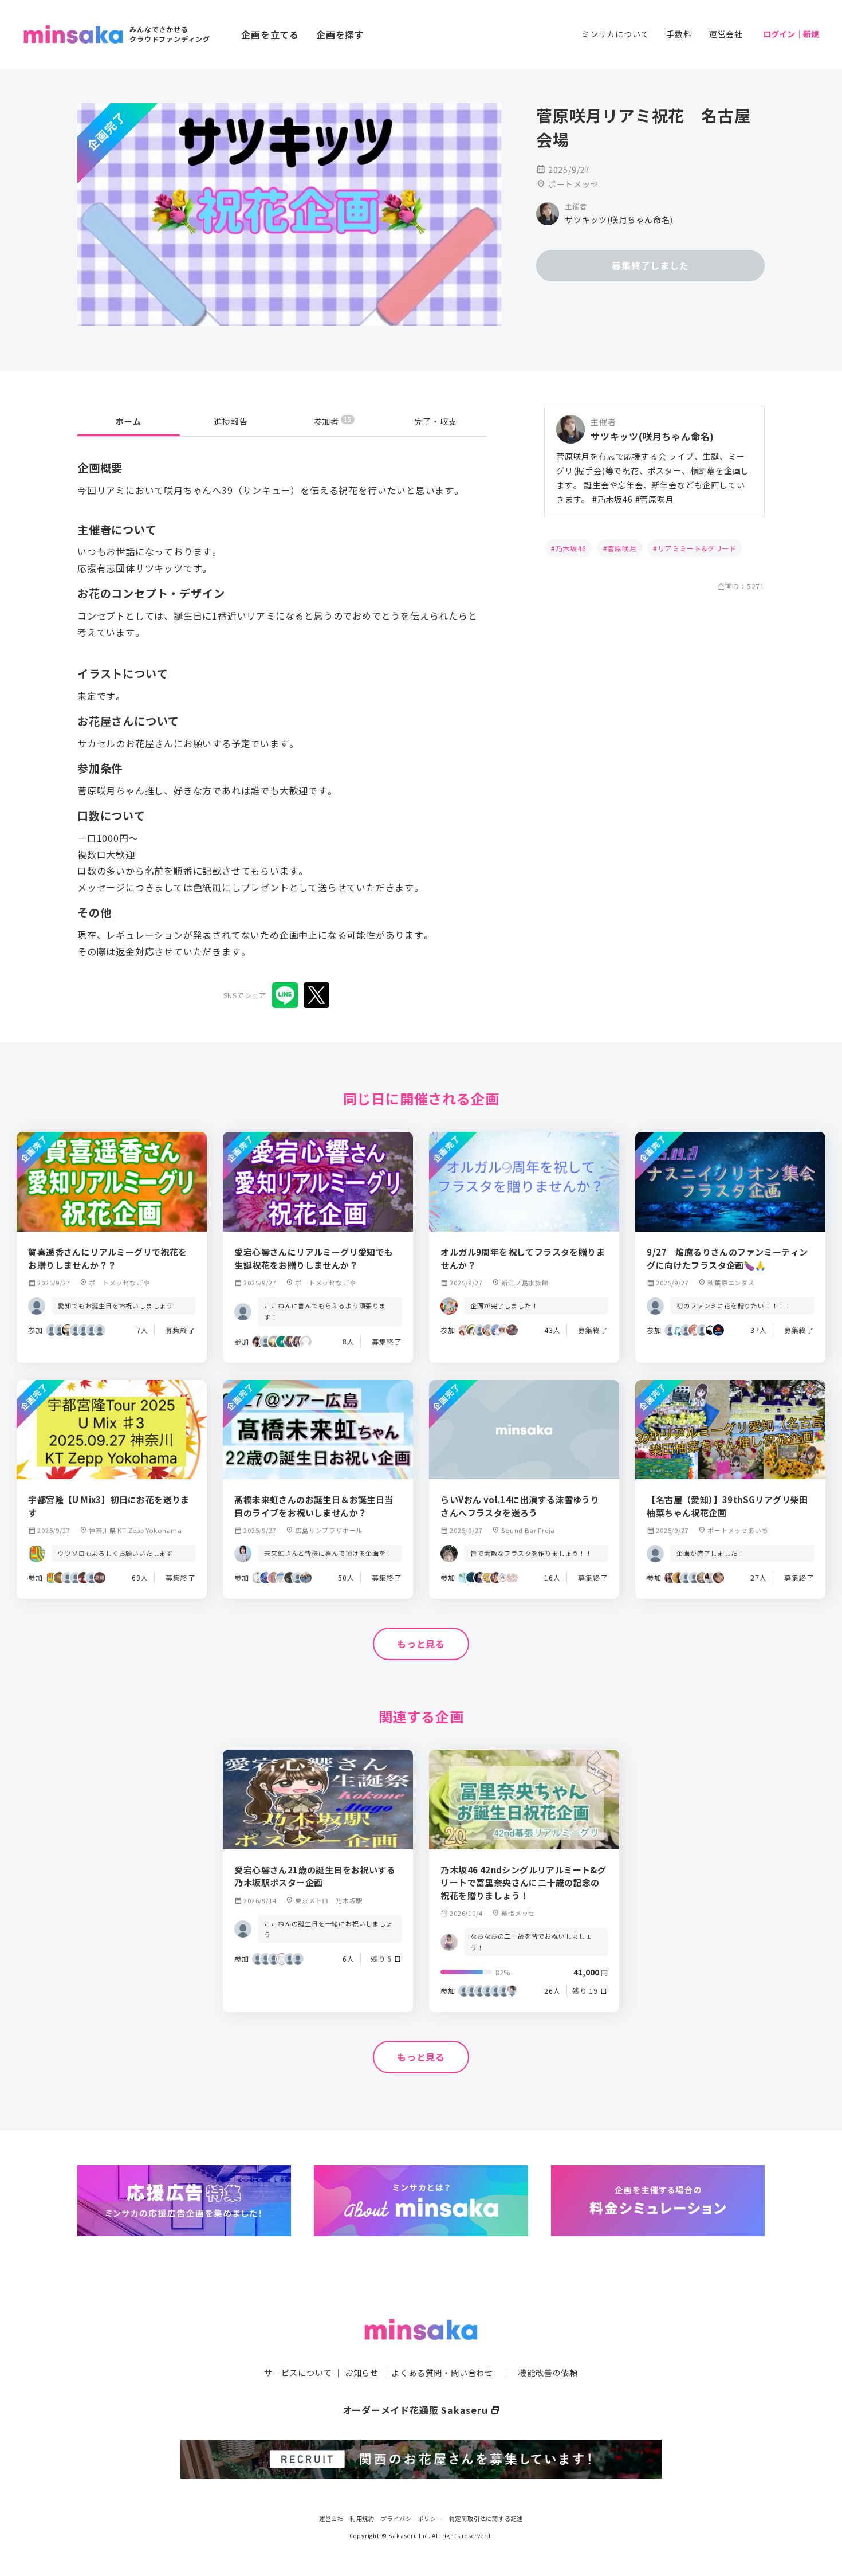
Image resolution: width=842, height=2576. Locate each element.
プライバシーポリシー (412, 2518)
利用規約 (362, 2518)
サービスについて (298, 2373)
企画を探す (340, 34)
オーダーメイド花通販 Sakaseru (421, 2410)
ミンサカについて (615, 34)
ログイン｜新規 (791, 34)
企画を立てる (270, 34)
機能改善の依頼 (548, 2373)
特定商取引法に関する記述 (486, 2518)
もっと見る (421, 1644)
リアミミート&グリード (697, 548)
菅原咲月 (622, 548)
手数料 (679, 34)
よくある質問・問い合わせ (442, 2373)
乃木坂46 (571, 548)
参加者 (333, 421)
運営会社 (726, 34)
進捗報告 (231, 421)
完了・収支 (436, 421)
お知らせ (362, 2373)
